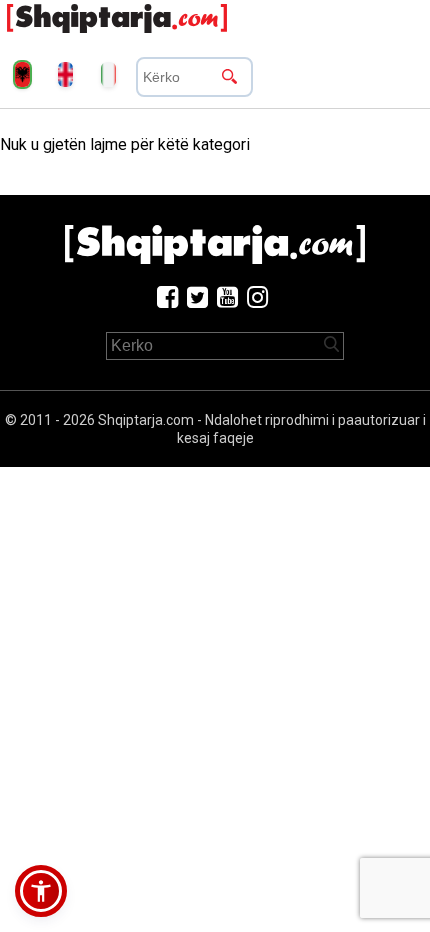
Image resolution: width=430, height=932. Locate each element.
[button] (41, 891)
